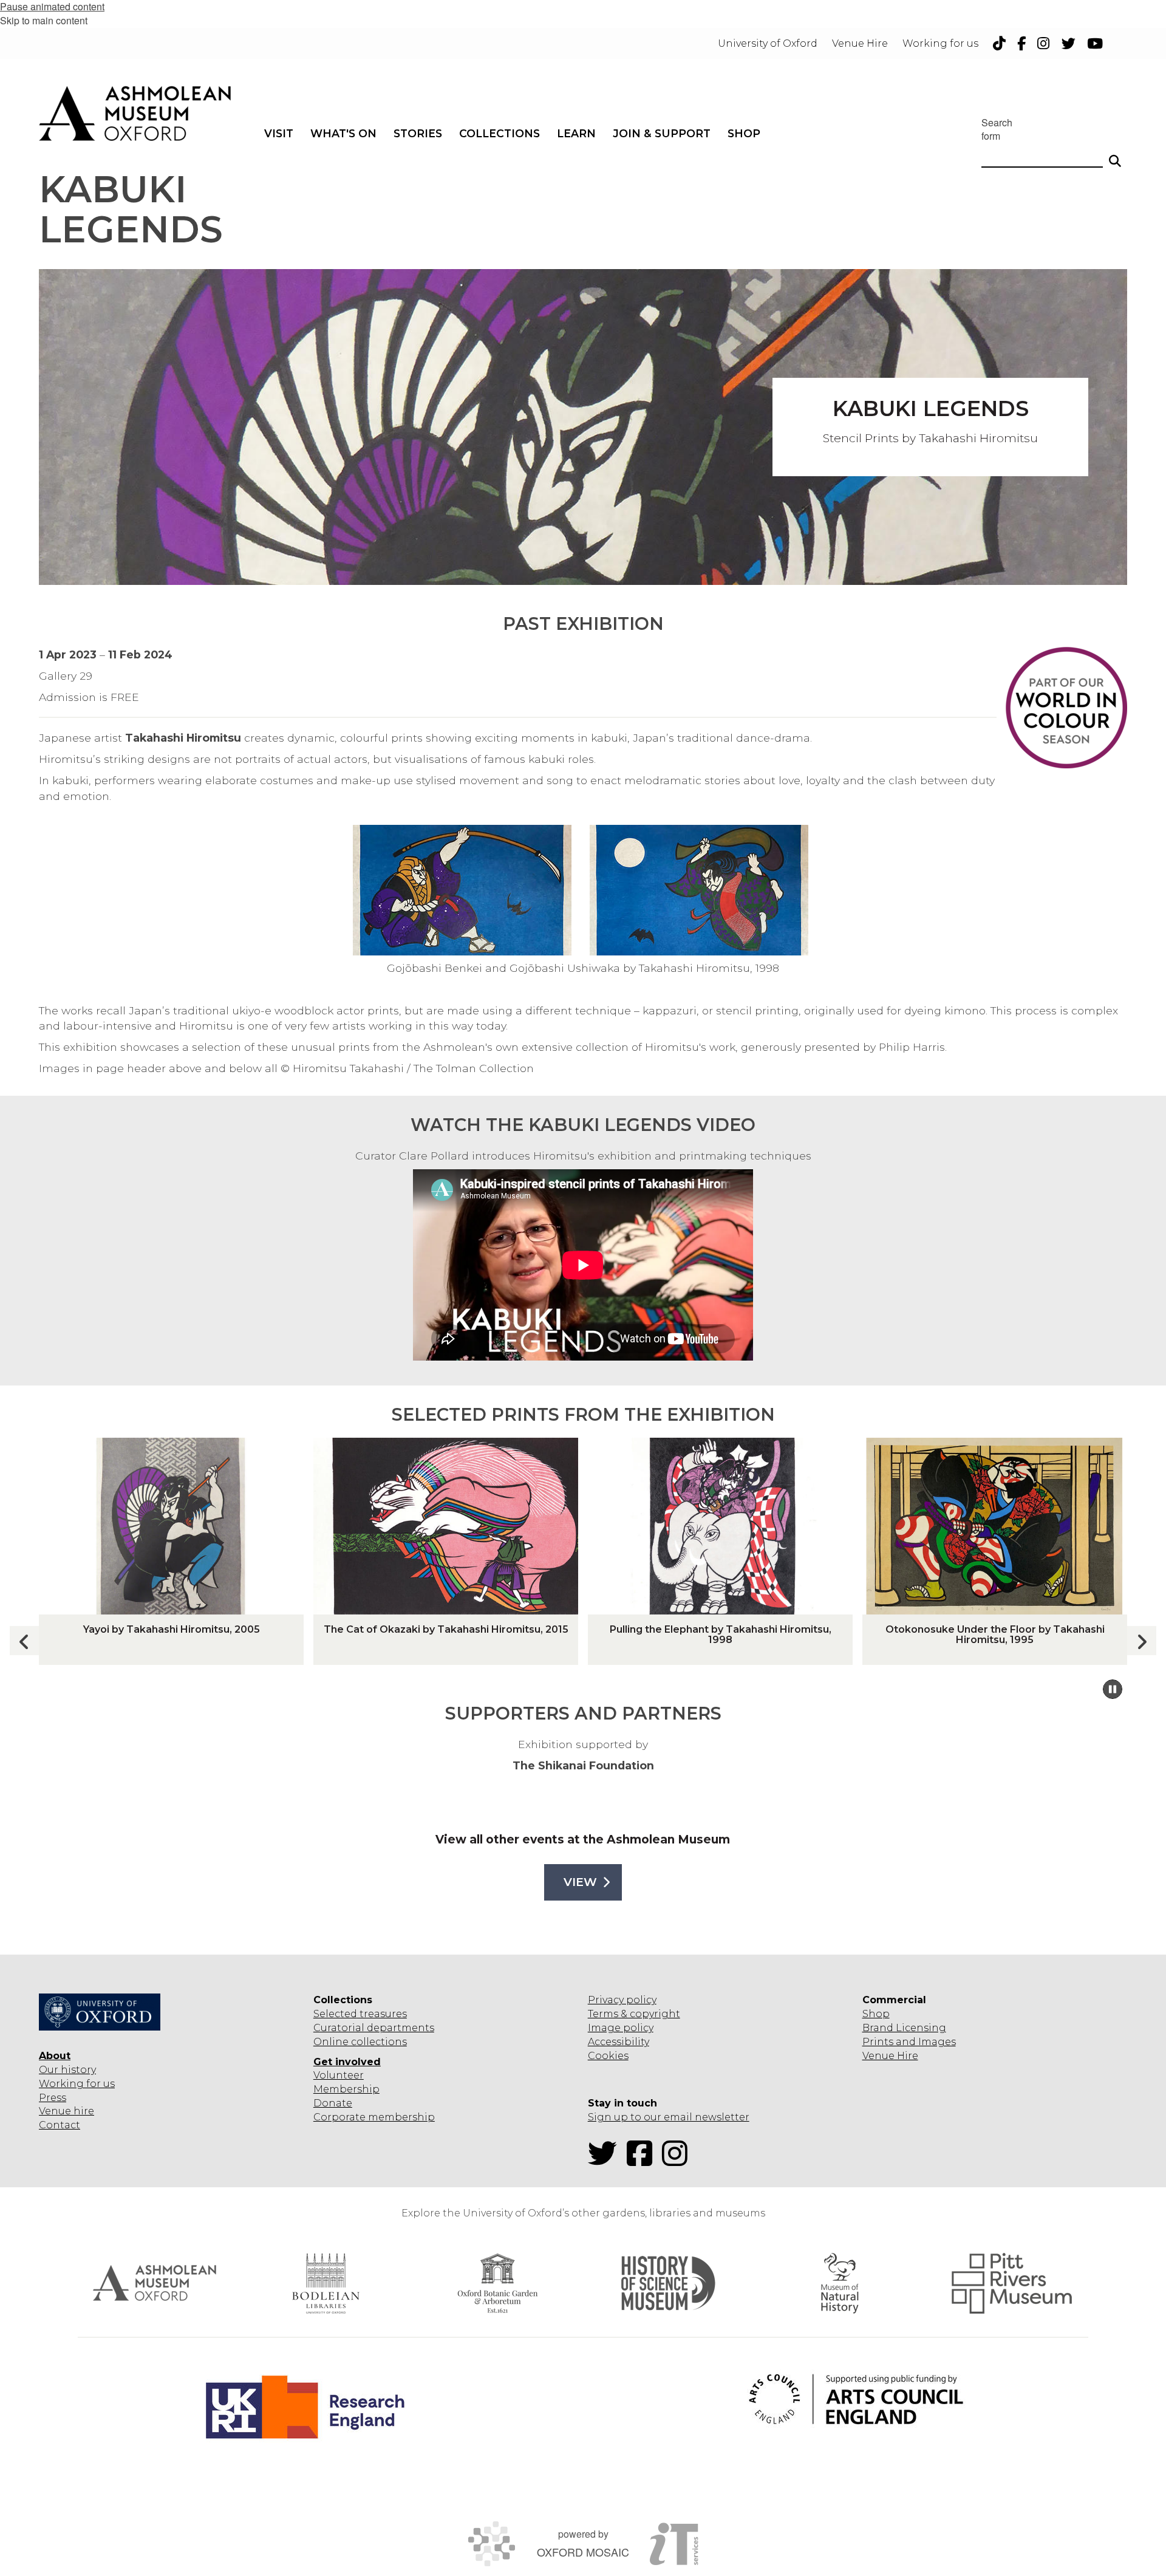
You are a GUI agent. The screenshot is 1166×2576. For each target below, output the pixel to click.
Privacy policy (622, 2000)
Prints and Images (909, 2042)
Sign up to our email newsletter (669, 2117)
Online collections (360, 2042)
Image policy (621, 2028)
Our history (67, 2070)
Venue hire (66, 2111)
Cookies (608, 2056)
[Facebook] (643, 2161)
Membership (346, 2089)
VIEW (580, 1882)
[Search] (1115, 155)
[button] (1142, 1641)
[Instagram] (678, 2161)
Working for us (77, 2084)
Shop (876, 2014)
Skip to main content (44, 20)
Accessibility (619, 2042)
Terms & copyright (634, 2014)
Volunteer (339, 2075)
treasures (382, 2014)
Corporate (339, 2117)
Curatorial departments (374, 2028)
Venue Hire (890, 2056)
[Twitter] (606, 2161)
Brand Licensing (904, 2028)
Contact (60, 2125)
